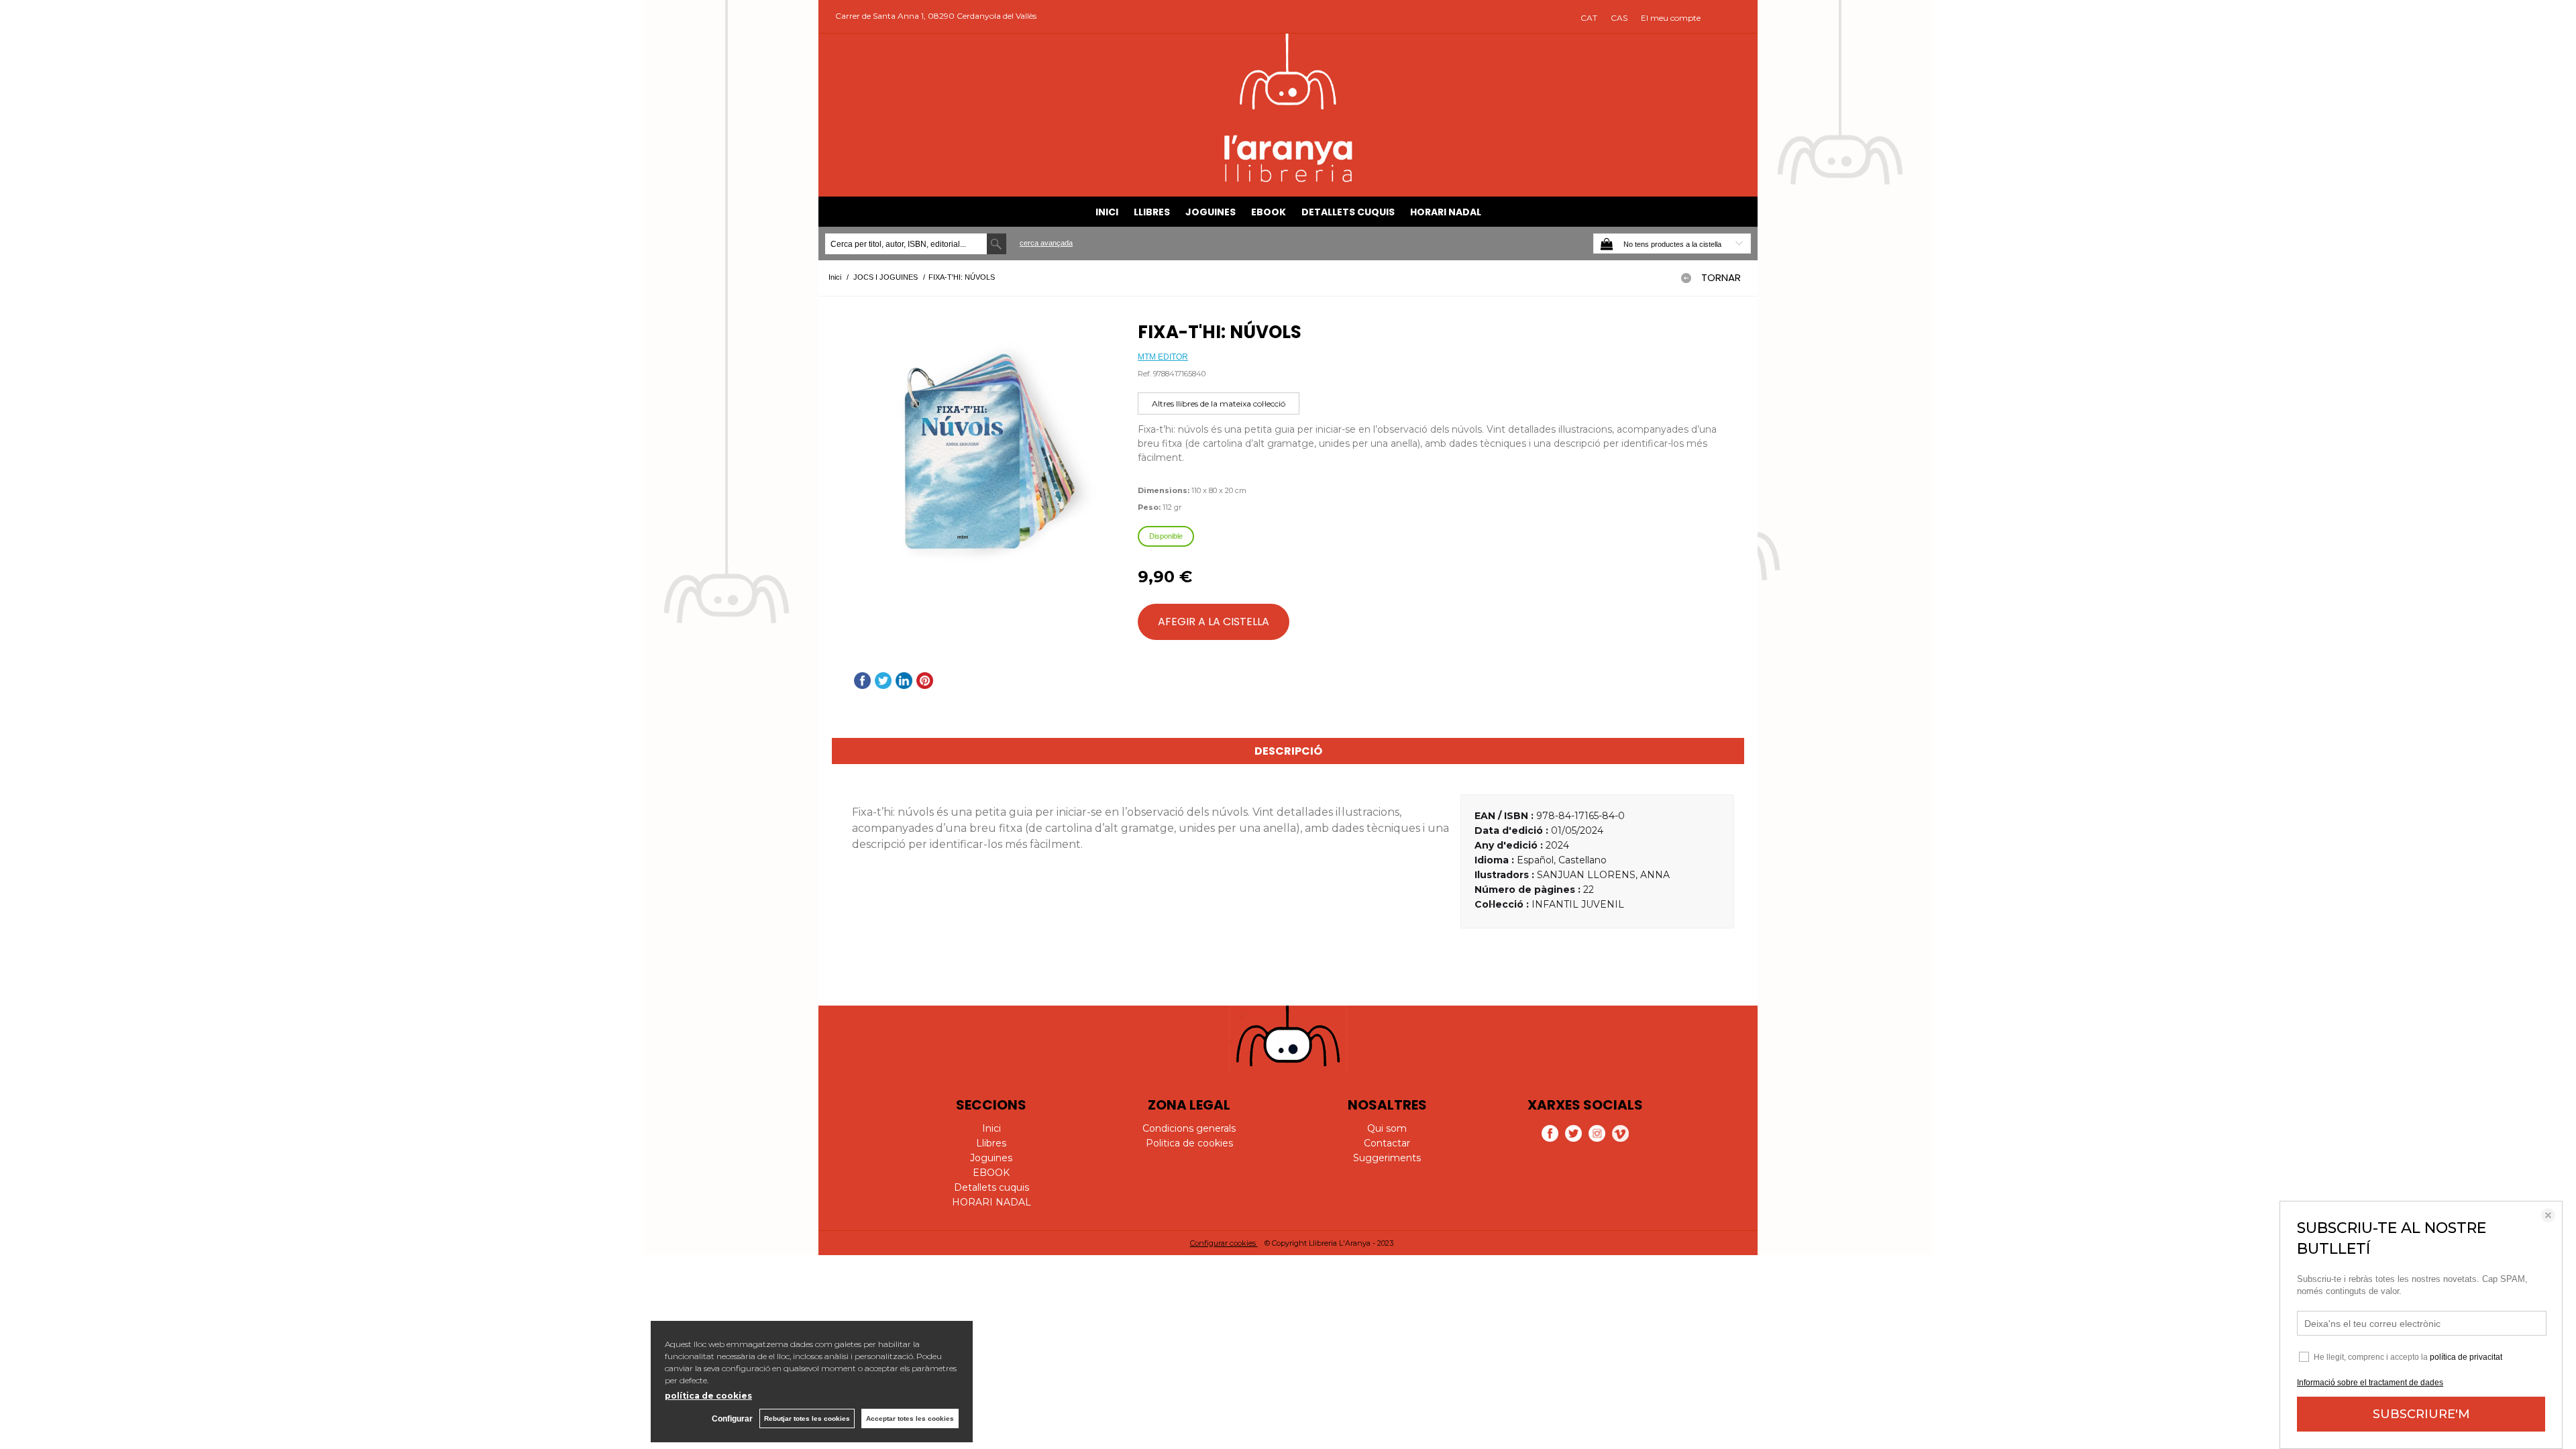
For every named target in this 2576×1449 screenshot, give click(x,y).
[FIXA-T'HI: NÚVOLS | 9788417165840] (978, 456)
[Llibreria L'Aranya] (1288, 180)
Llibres (1152, 212)
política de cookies (708, 1396)
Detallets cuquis (1348, 212)
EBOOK (1269, 212)
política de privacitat (2466, 1357)
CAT (1589, 18)
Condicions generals (1189, 1128)
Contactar (1387, 1143)
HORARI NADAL (1446, 212)
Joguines (1211, 212)
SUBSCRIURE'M (2421, 1414)
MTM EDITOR (1163, 357)
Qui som (1387, 1128)
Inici (1107, 212)
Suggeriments (1387, 1158)
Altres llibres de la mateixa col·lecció (1219, 404)
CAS (1619, 18)
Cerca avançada (1046, 243)
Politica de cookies (1189, 1143)
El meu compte (1671, 18)
